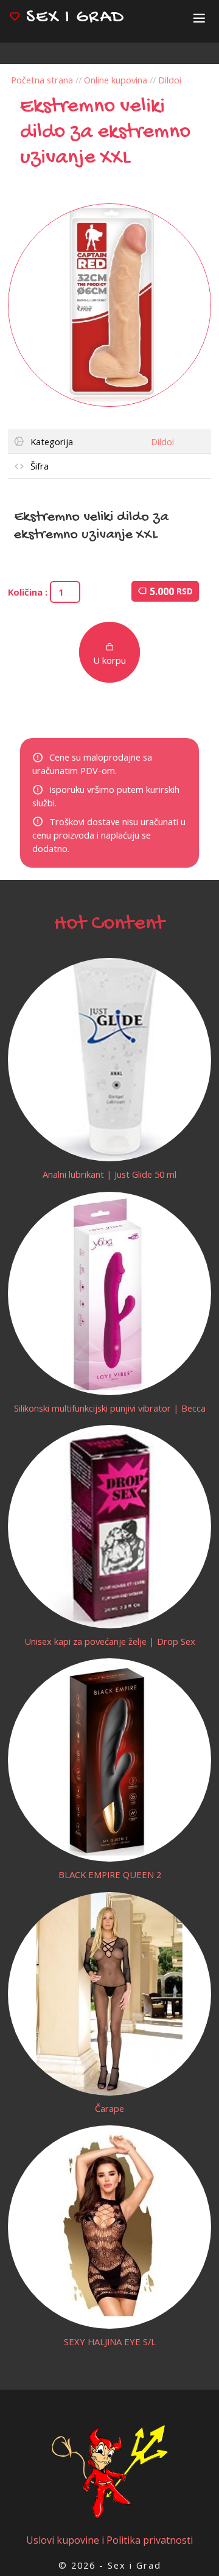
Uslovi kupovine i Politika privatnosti (109, 2540)
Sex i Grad (73, 18)
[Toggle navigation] (199, 18)
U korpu (109, 660)
